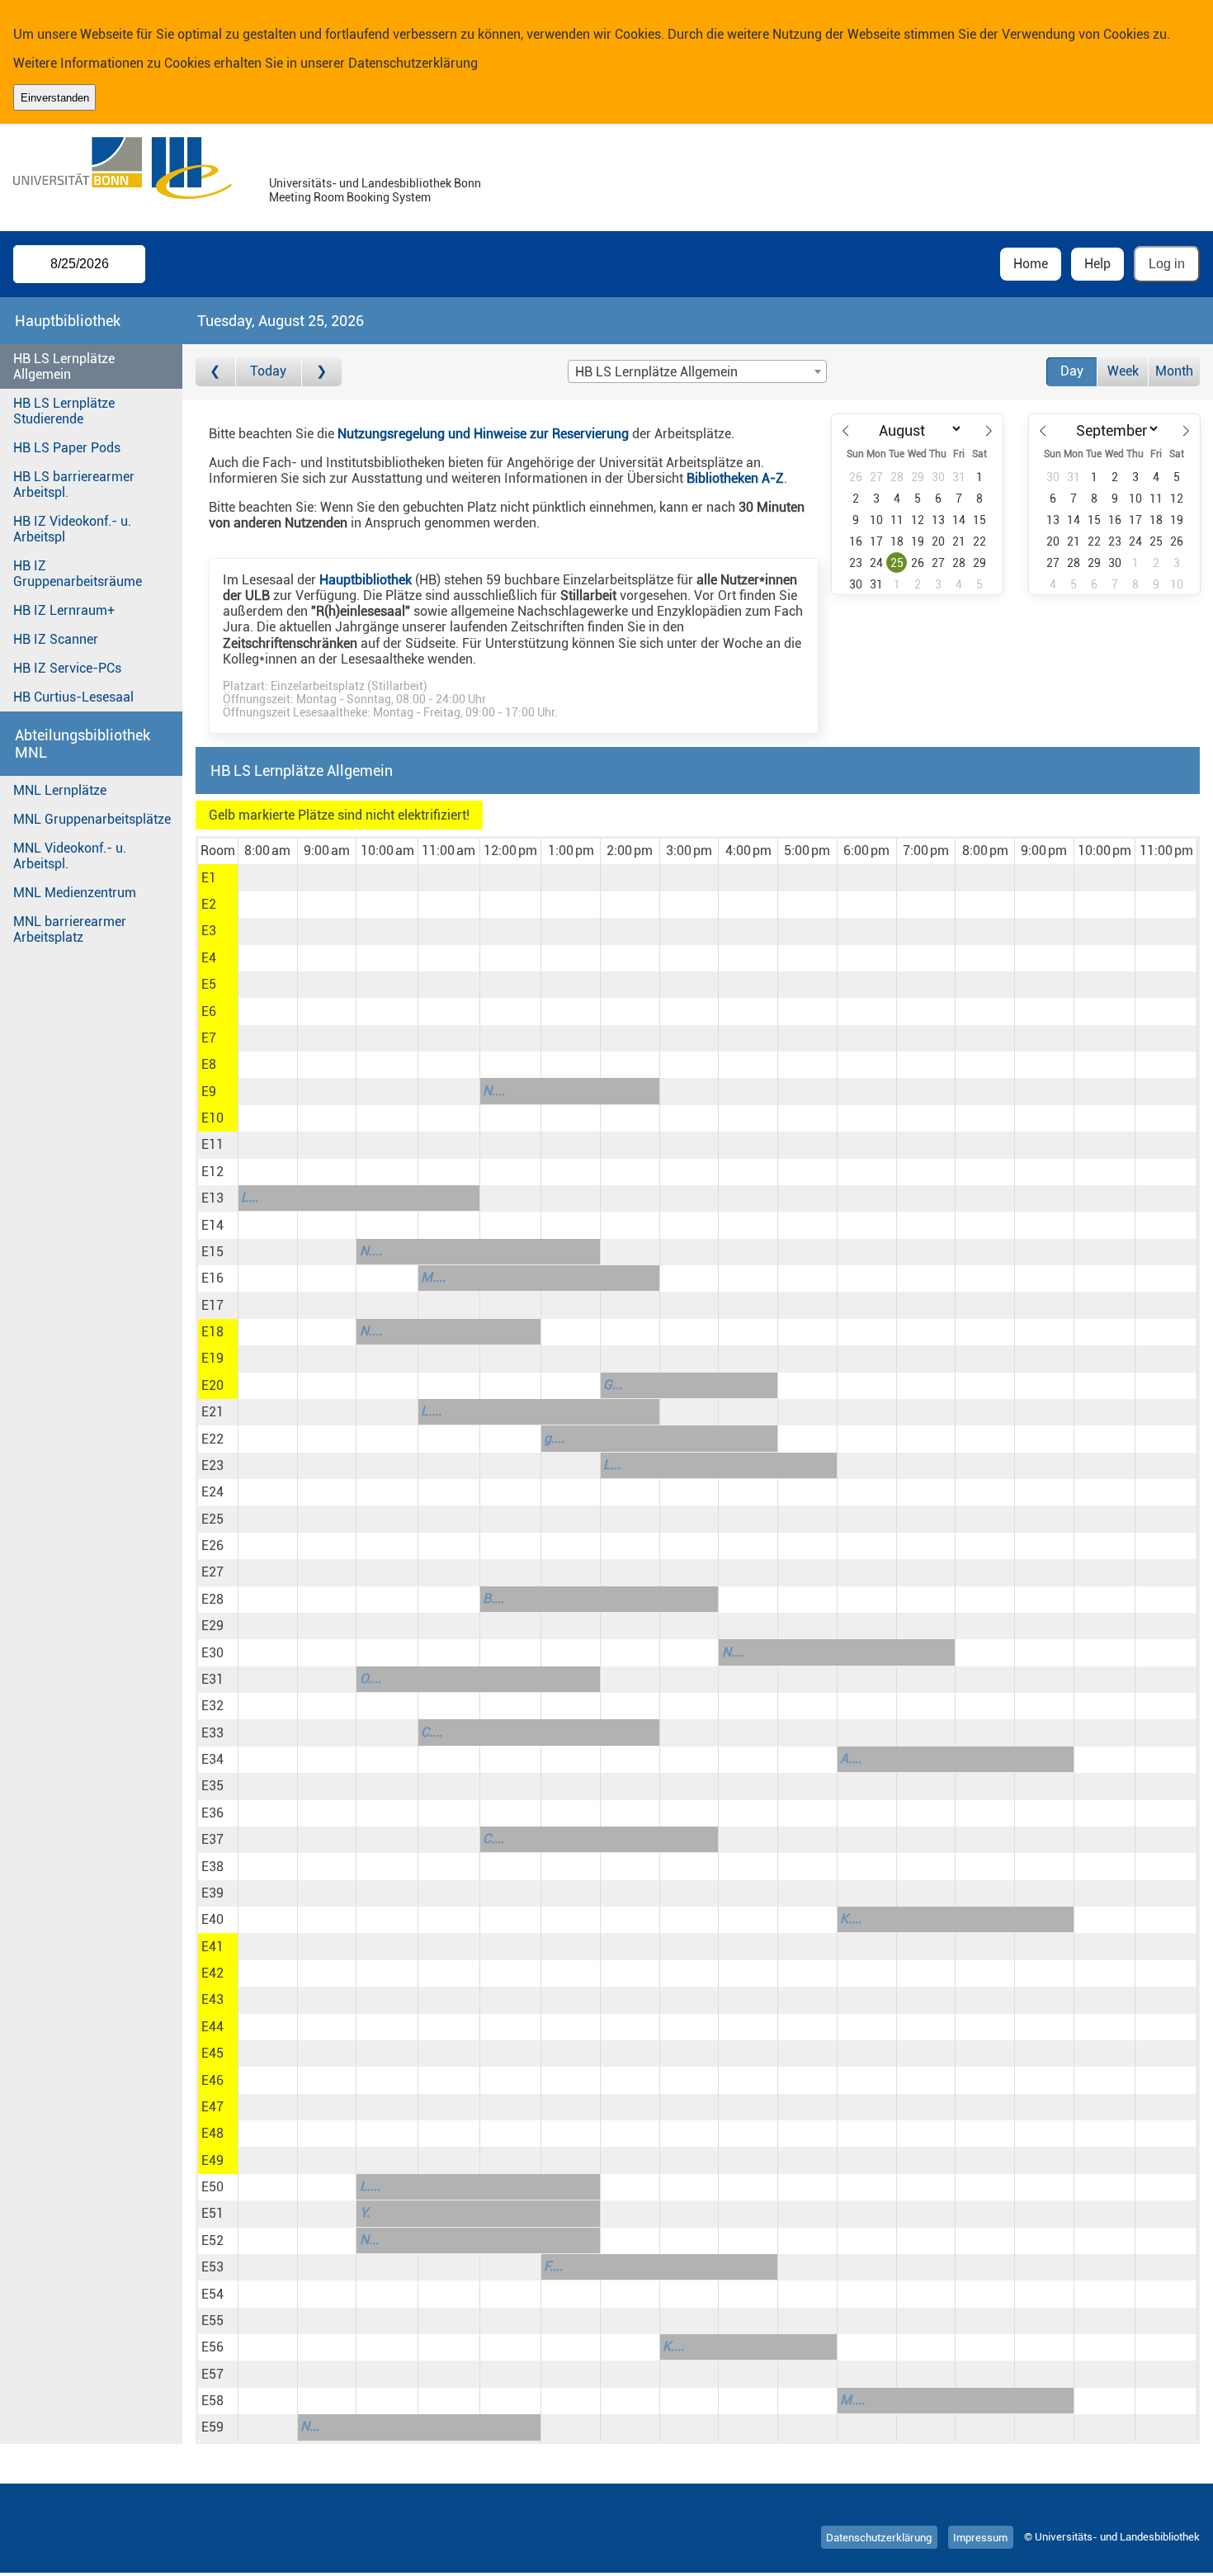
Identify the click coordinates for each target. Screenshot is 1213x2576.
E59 (212, 2427)
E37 (212, 1839)
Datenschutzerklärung (413, 63)
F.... (553, 2266)
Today (268, 371)
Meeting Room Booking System (350, 198)
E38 (212, 1867)
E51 (212, 2213)
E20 (212, 1385)
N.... (494, 1091)
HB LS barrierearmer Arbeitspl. (74, 484)
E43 (212, 1999)
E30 (212, 1653)
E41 (212, 1947)
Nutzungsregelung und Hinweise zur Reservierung (483, 434)
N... (369, 2240)
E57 (212, 2374)
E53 (212, 2267)
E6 (209, 1011)
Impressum (980, 2537)
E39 (212, 1893)
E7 (209, 1038)
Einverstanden (55, 98)
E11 (212, 1144)
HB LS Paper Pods (67, 448)
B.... (493, 1598)
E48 (212, 2133)
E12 (212, 1172)
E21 (212, 1412)
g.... (554, 1438)
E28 (212, 1599)
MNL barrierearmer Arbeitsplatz (70, 929)
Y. (365, 2212)
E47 (212, 2107)
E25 (212, 1519)
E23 (212, 1465)
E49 (212, 2160)
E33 (212, 1733)
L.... (431, 1411)
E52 (212, 2240)
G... (613, 1385)
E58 (212, 2401)
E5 (209, 984)
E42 (212, 1973)
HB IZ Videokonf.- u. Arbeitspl (72, 529)
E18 (212, 1332)
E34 (212, 1759)
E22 (212, 1439)
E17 (212, 1305)
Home (1031, 264)
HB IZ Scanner (56, 639)
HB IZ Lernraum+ (64, 610)
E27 (212, 1572)
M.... (433, 1277)
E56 (212, 2347)
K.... (851, 1919)
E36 (212, 1813)
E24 (212, 1492)
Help (1097, 264)
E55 (212, 2321)
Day (1072, 371)
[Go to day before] (216, 372)
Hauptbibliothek (366, 580)
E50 (212, 2187)
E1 (209, 878)
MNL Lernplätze (60, 790)
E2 (209, 904)
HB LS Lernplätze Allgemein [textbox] (656, 372)
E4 (209, 958)
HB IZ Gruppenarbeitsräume (78, 574)
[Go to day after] (322, 372)
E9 (209, 1092)
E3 (209, 931)
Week (1123, 371)
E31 (212, 1679)
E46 (212, 2080)
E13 (212, 1198)
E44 (212, 2027)
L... (250, 1197)
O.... (371, 1678)
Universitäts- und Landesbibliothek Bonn (375, 184)
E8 (209, 1064)
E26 (212, 1546)
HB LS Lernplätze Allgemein (64, 366)
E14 (212, 1225)
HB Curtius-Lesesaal (73, 697)
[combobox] (697, 371)
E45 (212, 2053)
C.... (432, 1732)
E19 (212, 1358)
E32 (212, 1706)
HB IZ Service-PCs (67, 668)
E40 (212, 1919)
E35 (212, 1786)
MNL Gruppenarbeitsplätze (92, 819)
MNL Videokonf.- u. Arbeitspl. (70, 856)
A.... (851, 1758)
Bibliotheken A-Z (735, 478)
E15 (212, 1252)
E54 (212, 2294)
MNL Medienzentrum (75, 893)
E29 (212, 1626)
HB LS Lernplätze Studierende (64, 411)
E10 (212, 1118)
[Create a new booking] (268, 877)
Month (1174, 371)
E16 (212, 1278)
